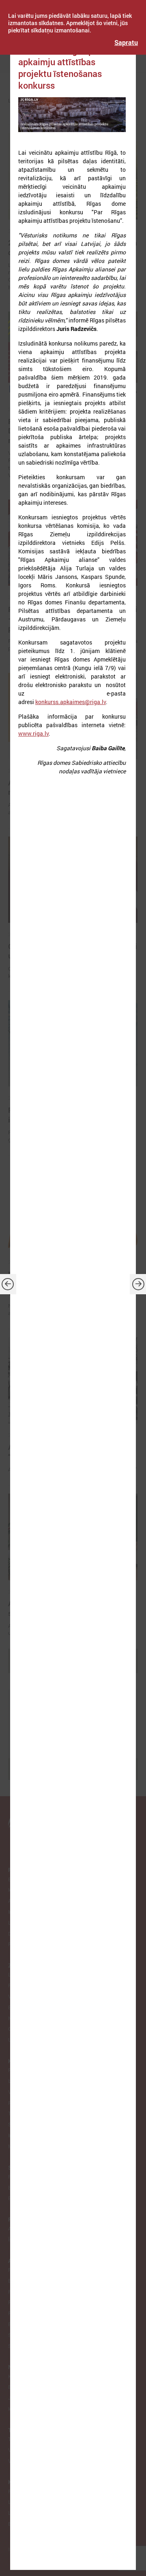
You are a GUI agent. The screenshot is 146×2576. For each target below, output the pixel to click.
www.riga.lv (33, 733)
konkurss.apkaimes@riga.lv (71, 702)
